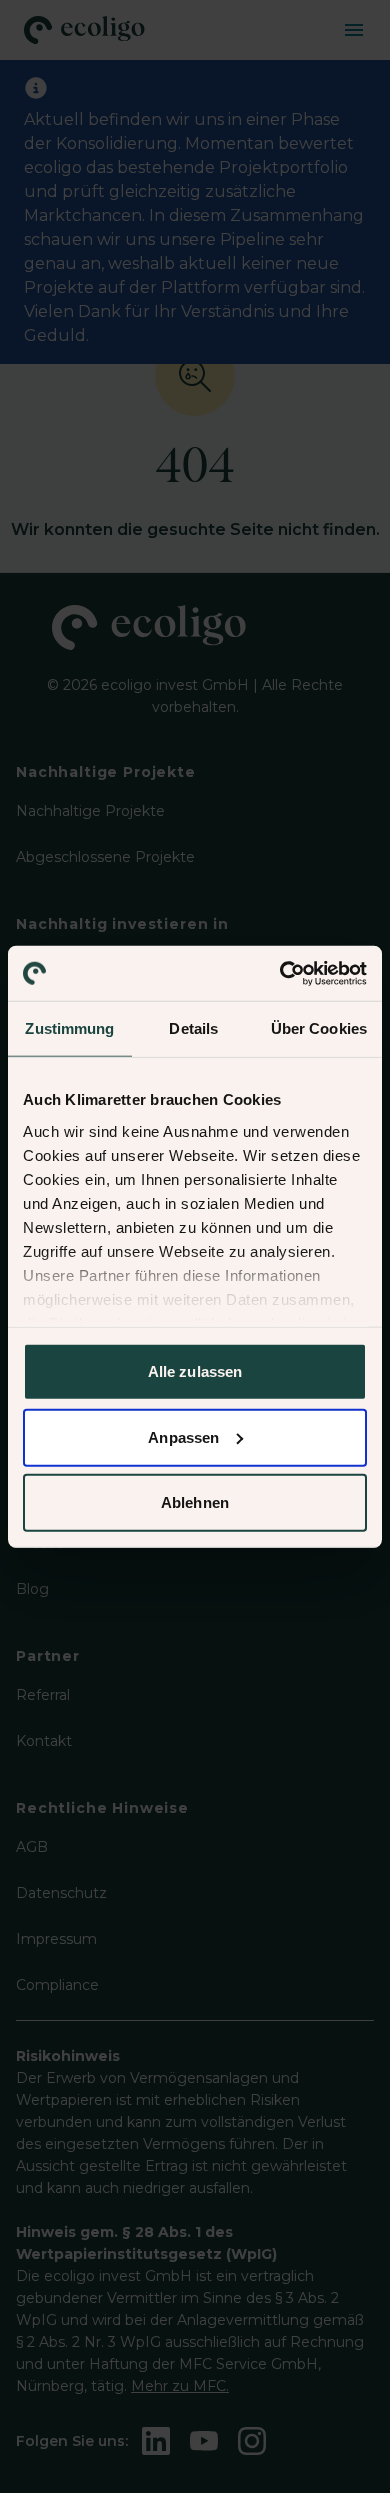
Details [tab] (193, 1028)
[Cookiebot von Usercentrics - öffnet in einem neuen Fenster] (280, 973)
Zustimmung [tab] (69, 1028)
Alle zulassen (195, 1371)
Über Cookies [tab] (319, 1028)
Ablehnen (195, 1502)
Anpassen (183, 1436)
